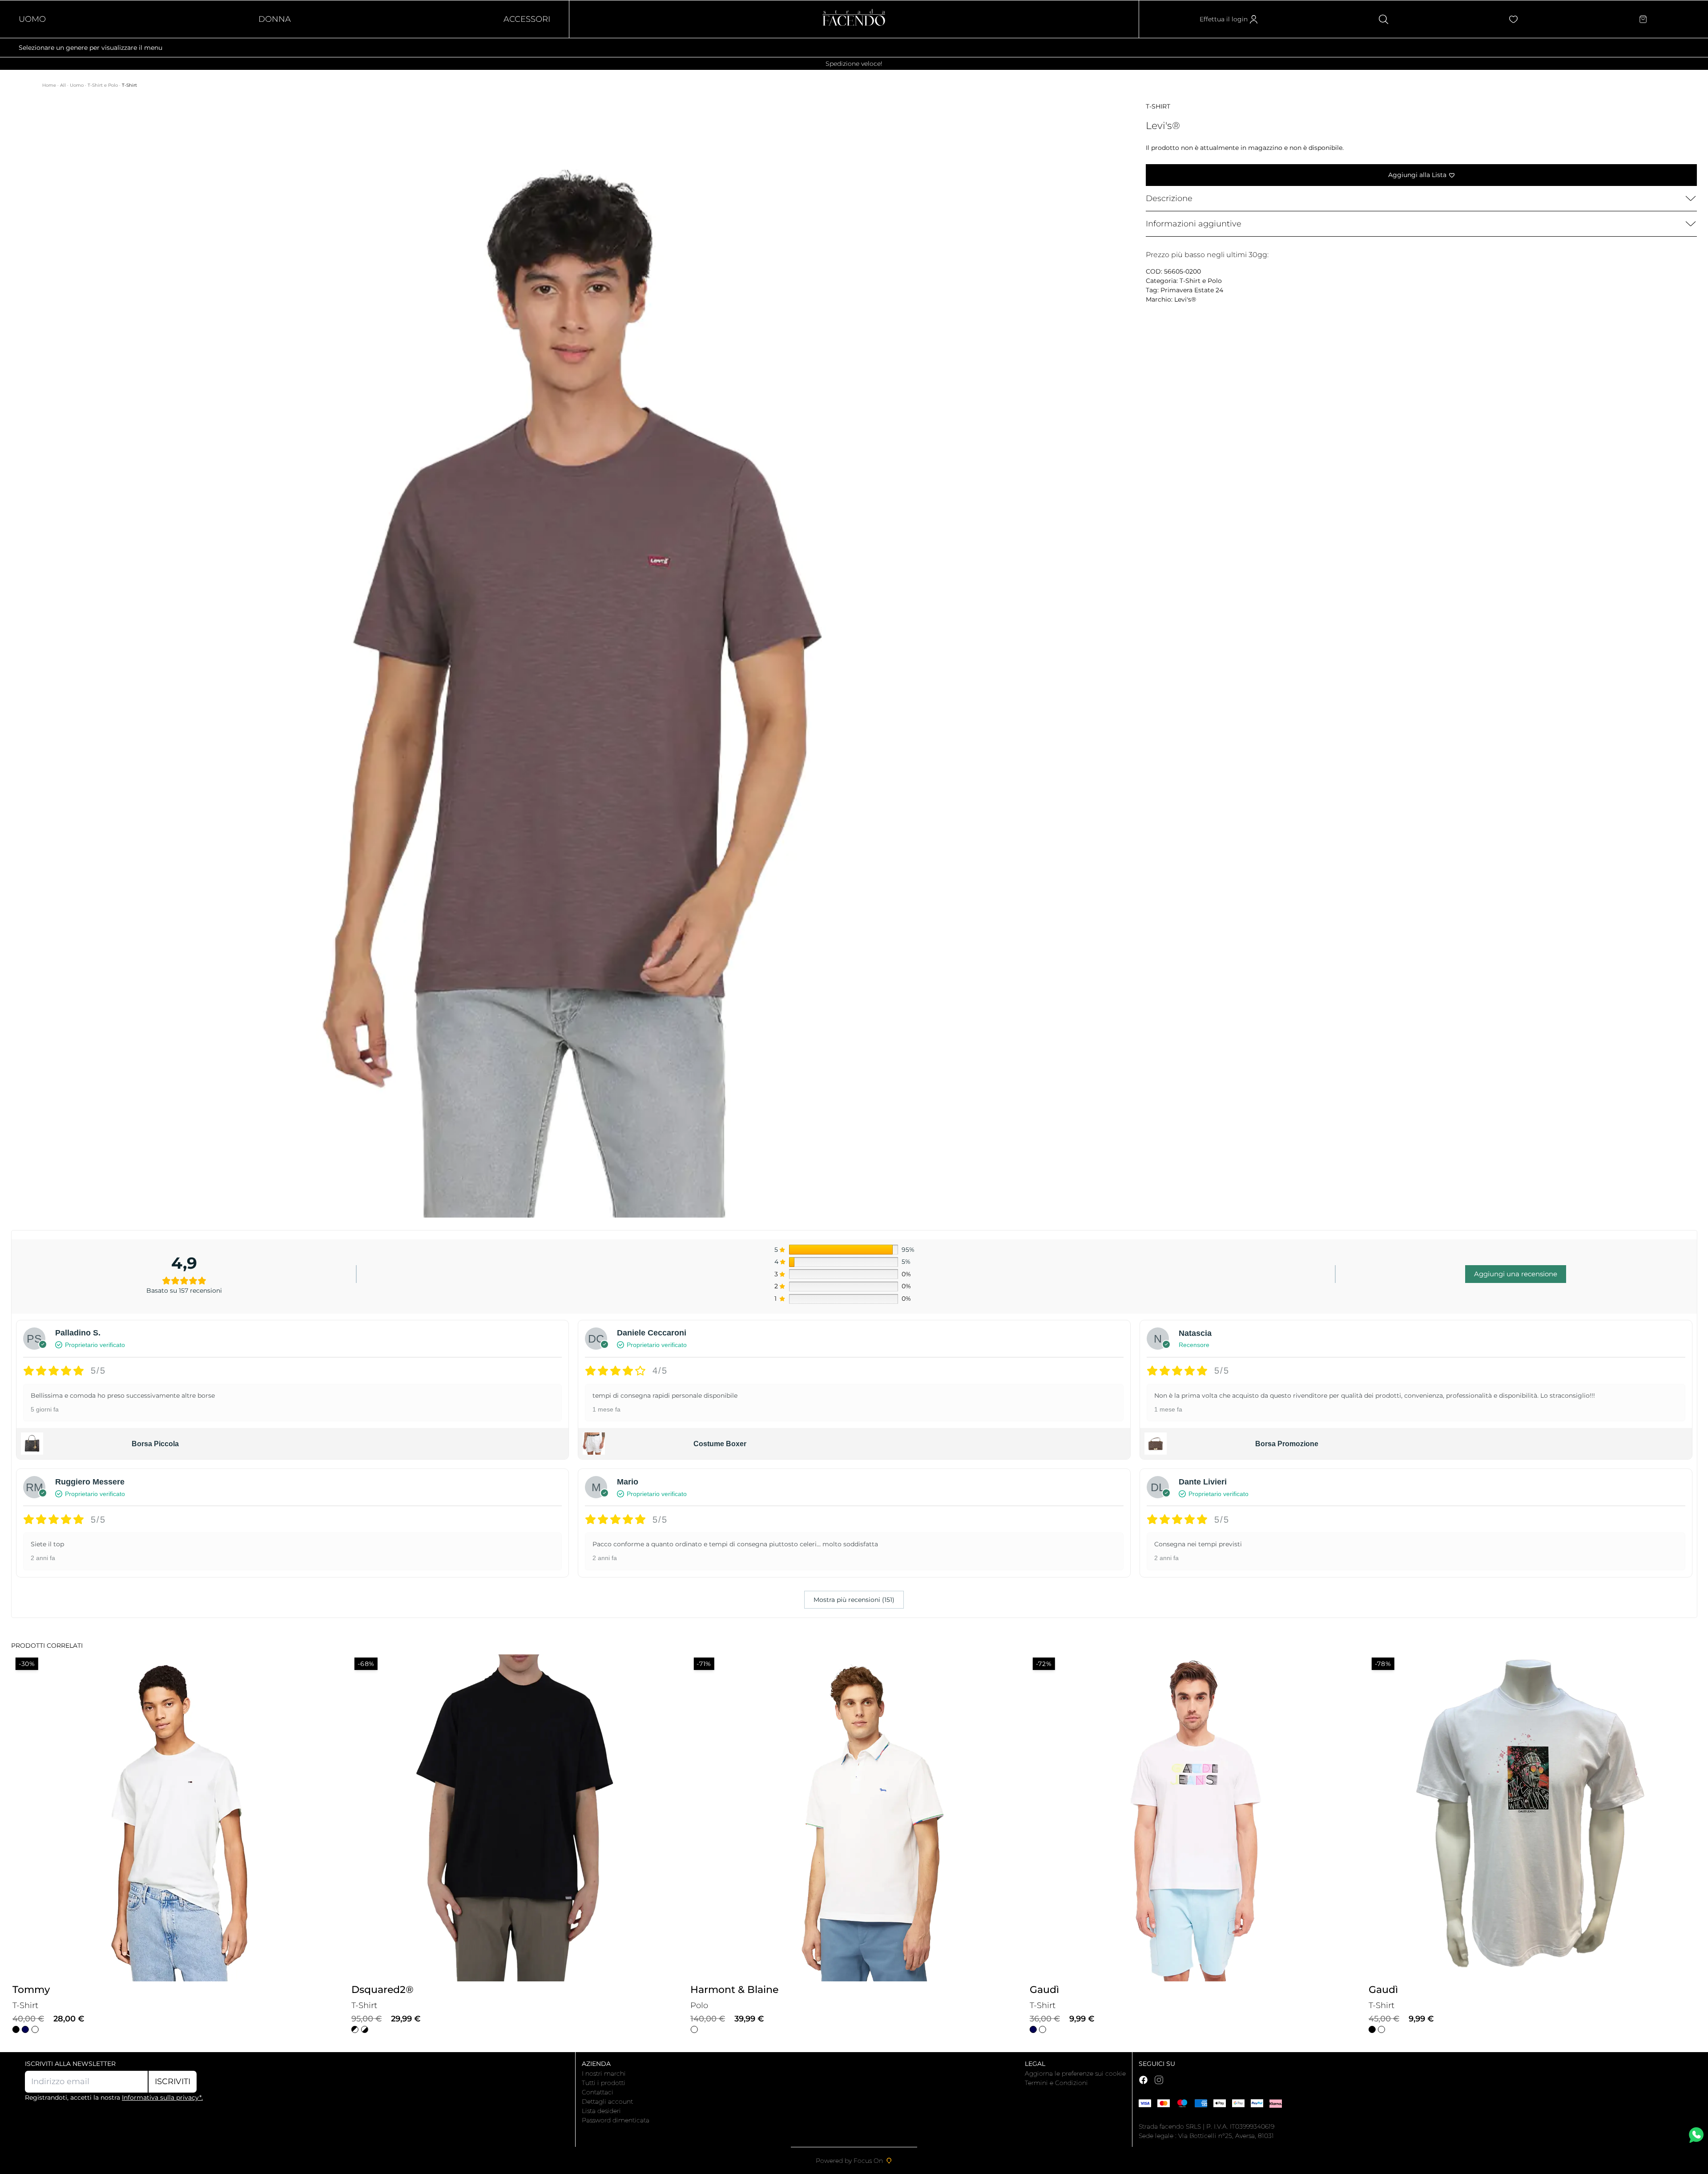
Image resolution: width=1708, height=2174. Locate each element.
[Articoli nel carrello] (1643, 19)
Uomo (32, 19)
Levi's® (1185, 299)
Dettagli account (607, 2101)
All (64, 85)
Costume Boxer (720, 1444)
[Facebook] (1143, 2080)
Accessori (527, 19)
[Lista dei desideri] (1513, 19)
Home (50, 85)
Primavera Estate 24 (1192, 290)
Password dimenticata (616, 2120)
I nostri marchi (604, 2073)
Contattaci (598, 2092)
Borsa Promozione (1287, 1444)
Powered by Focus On (849, 2161)
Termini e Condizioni (1056, 2083)
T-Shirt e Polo (103, 85)
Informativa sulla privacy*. (162, 2097)
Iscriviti (173, 2081)
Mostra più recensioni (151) (854, 1600)
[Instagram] (1159, 2080)
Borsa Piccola (155, 1444)
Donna (275, 19)
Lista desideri (601, 2111)
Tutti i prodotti (604, 2083)
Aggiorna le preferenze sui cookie (1075, 2073)
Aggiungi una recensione (1516, 1274)
